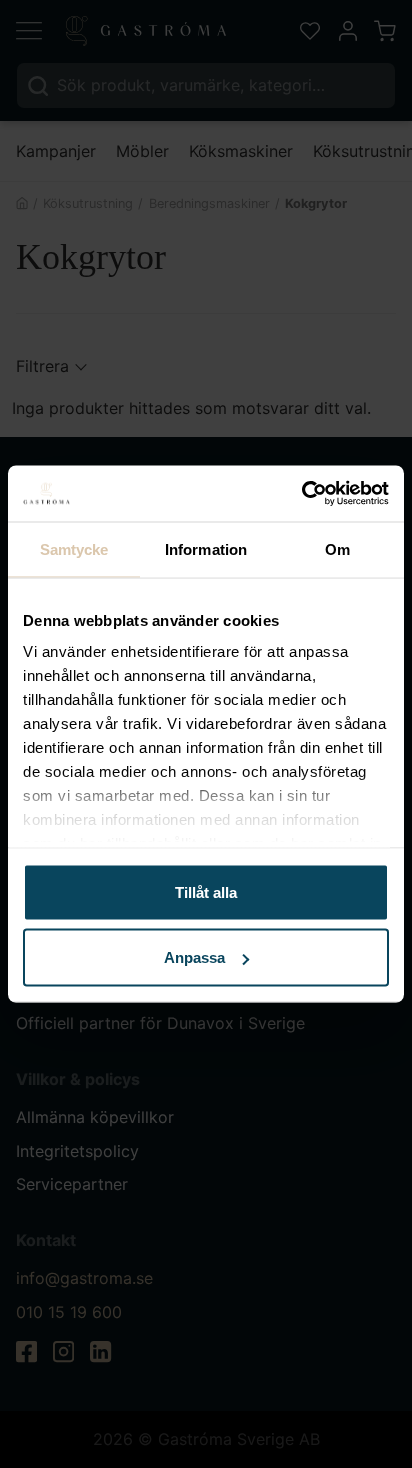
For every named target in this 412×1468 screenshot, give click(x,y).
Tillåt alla (206, 891)
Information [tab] (206, 548)
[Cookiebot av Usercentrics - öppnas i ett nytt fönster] (301, 494)
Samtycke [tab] (74, 548)
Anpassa (194, 957)
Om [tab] (337, 548)
